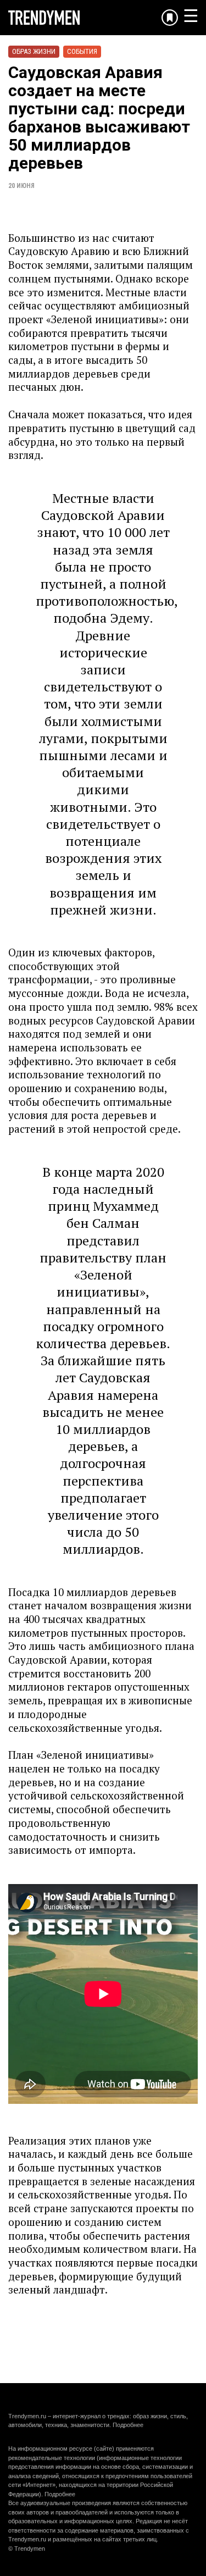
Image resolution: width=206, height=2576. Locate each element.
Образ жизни (34, 51)
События (82, 51)
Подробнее (128, 2425)
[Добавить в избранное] (170, 18)
